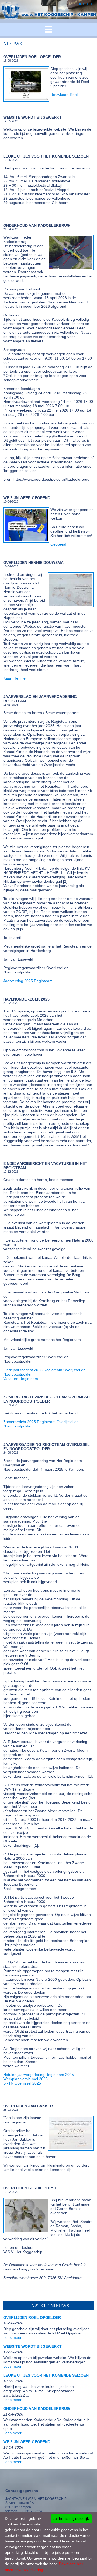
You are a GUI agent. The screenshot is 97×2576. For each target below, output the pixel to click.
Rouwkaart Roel (64, 95)
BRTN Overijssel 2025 (22, 2083)
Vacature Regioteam (21, 1379)
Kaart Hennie (14, 678)
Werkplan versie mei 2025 (25, 2079)
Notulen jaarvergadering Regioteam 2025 (39, 2075)
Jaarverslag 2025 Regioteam (28, 981)
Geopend (58, 544)
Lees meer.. (13, 2337)
